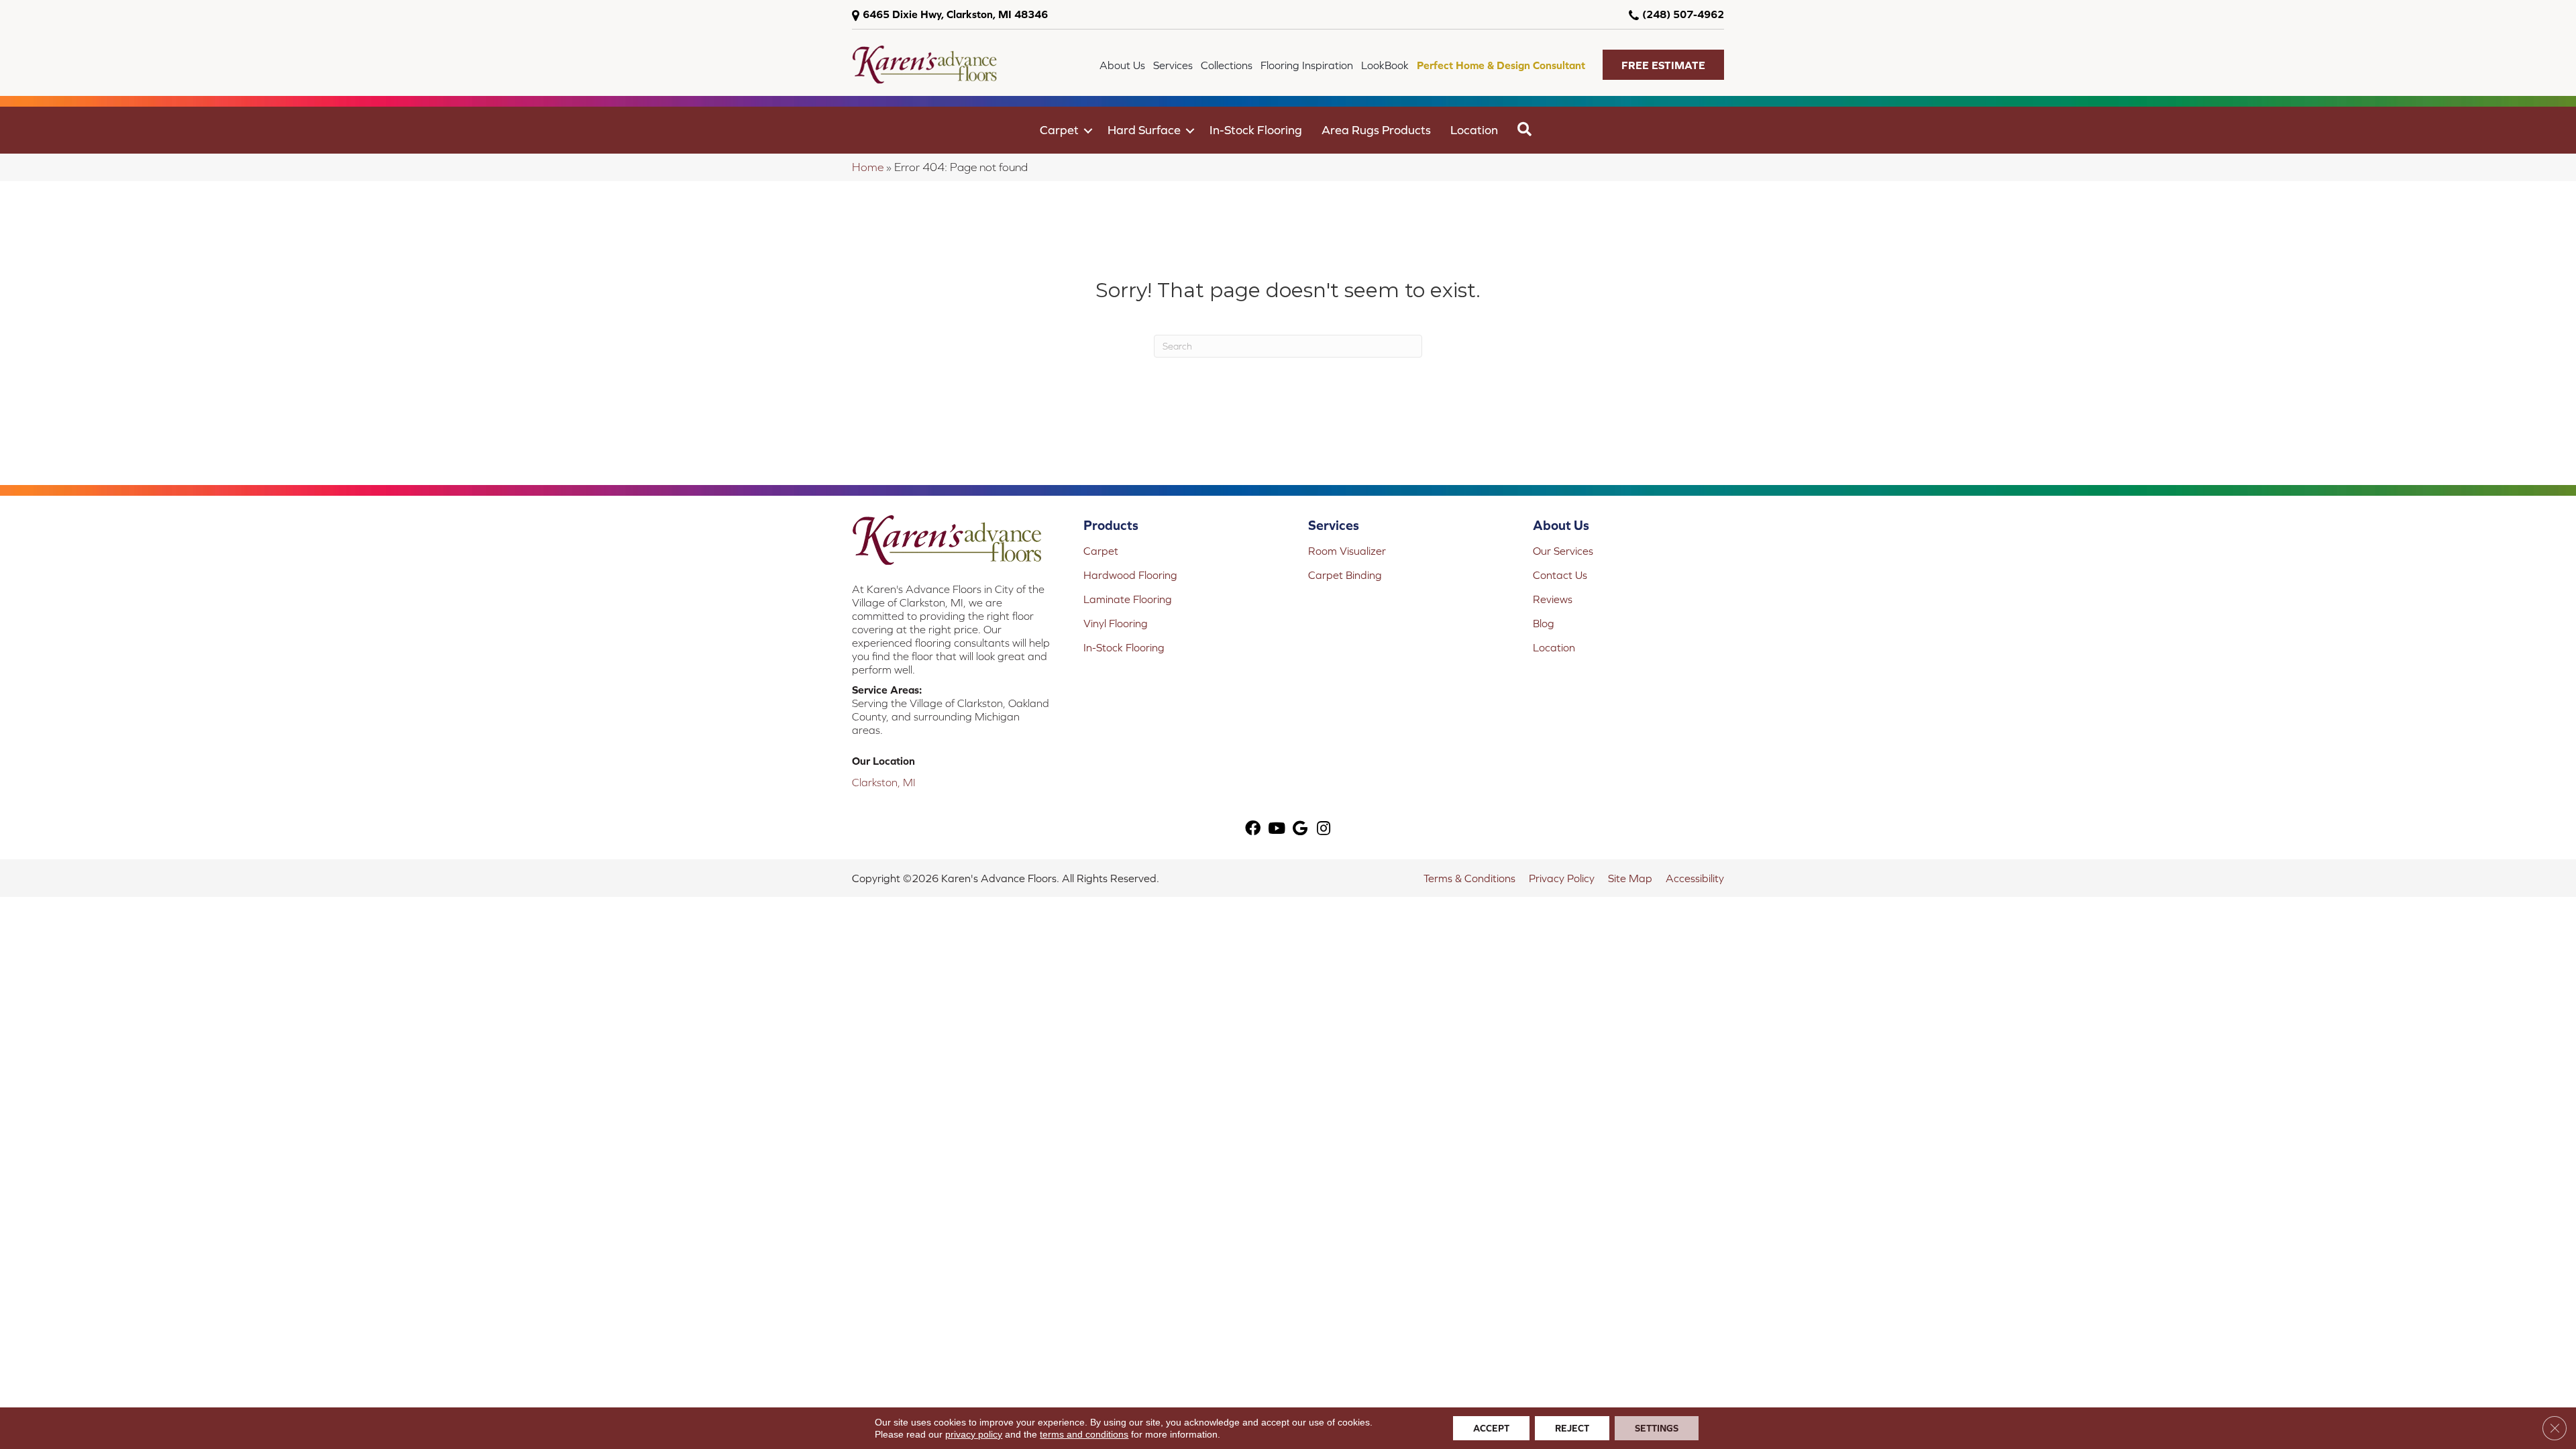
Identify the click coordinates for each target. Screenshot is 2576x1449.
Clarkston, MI (884, 782)
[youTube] (1277, 829)
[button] (1663, 65)
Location (1474, 130)
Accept (1491, 1428)
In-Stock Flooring (1256, 130)
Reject (1572, 1428)
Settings (1657, 1428)
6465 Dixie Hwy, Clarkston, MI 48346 (955, 14)
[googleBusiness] (1300, 829)
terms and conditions (1084, 1434)
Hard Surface (1144, 130)
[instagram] (1324, 829)
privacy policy (974, 1434)
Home (868, 167)
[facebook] (1253, 829)
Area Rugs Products (1376, 130)
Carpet (1059, 130)
